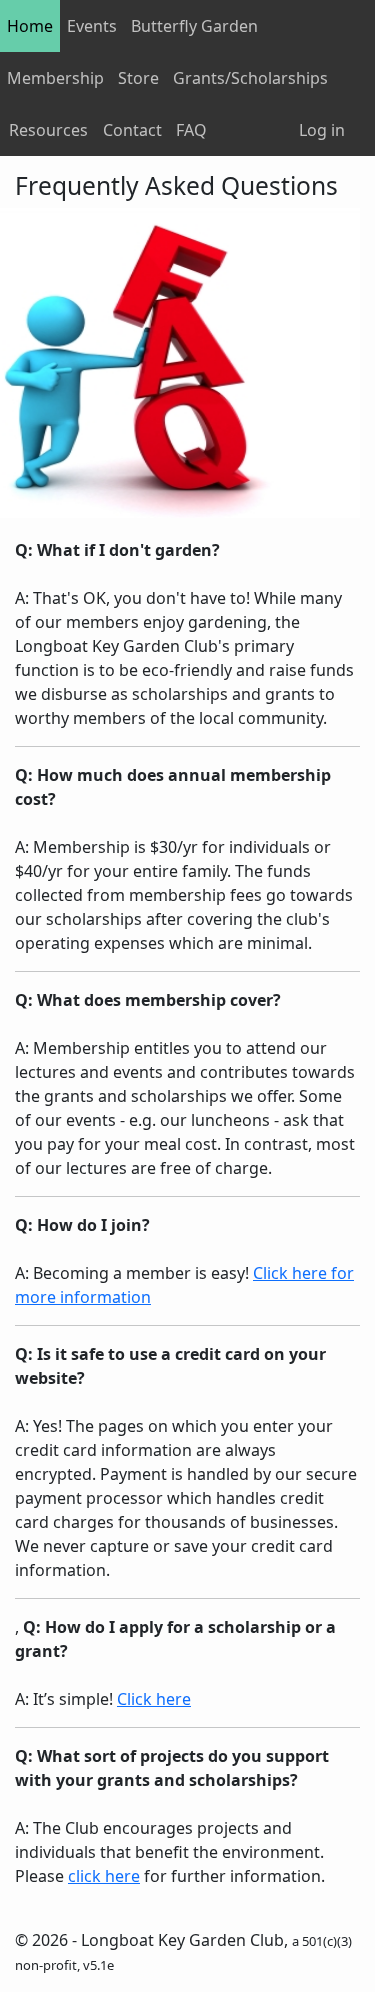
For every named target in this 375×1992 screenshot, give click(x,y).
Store (138, 78)
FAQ (191, 130)
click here (104, 1876)
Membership (55, 78)
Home (30, 26)
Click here (154, 1699)
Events (92, 26)
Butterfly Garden (194, 26)
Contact (132, 130)
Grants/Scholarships (250, 78)
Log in (322, 130)
